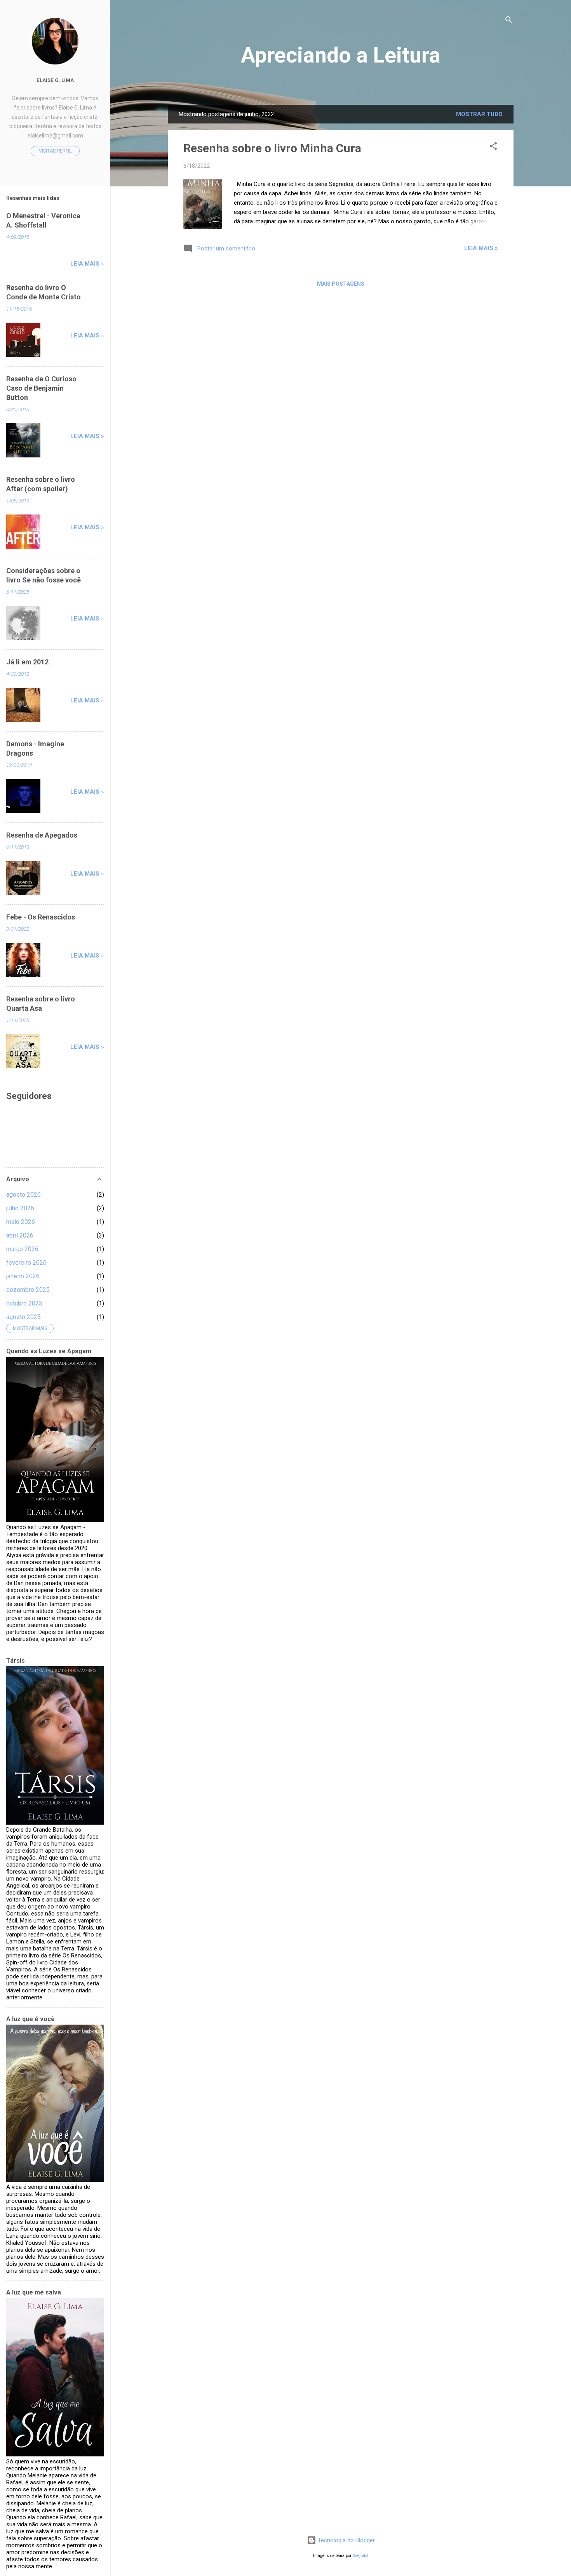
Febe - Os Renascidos (41, 917)
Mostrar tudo (479, 114)
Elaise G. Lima (55, 80)
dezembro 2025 (28, 1290)
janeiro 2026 (23, 1276)
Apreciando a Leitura (341, 55)
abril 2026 (20, 1235)
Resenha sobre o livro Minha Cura (272, 148)
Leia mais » (481, 248)
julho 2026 (20, 1208)
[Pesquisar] (509, 21)
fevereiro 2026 (26, 1263)
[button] (493, 147)
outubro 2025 (24, 1303)
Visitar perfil (55, 151)
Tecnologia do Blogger (346, 2540)
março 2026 (22, 1249)
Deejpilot (360, 2556)
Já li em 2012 (27, 662)
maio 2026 (21, 1222)
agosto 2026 (24, 1195)
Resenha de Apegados (42, 835)
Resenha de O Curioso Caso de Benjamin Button (41, 388)
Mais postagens (341, 284)
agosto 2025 (24, 1317)
